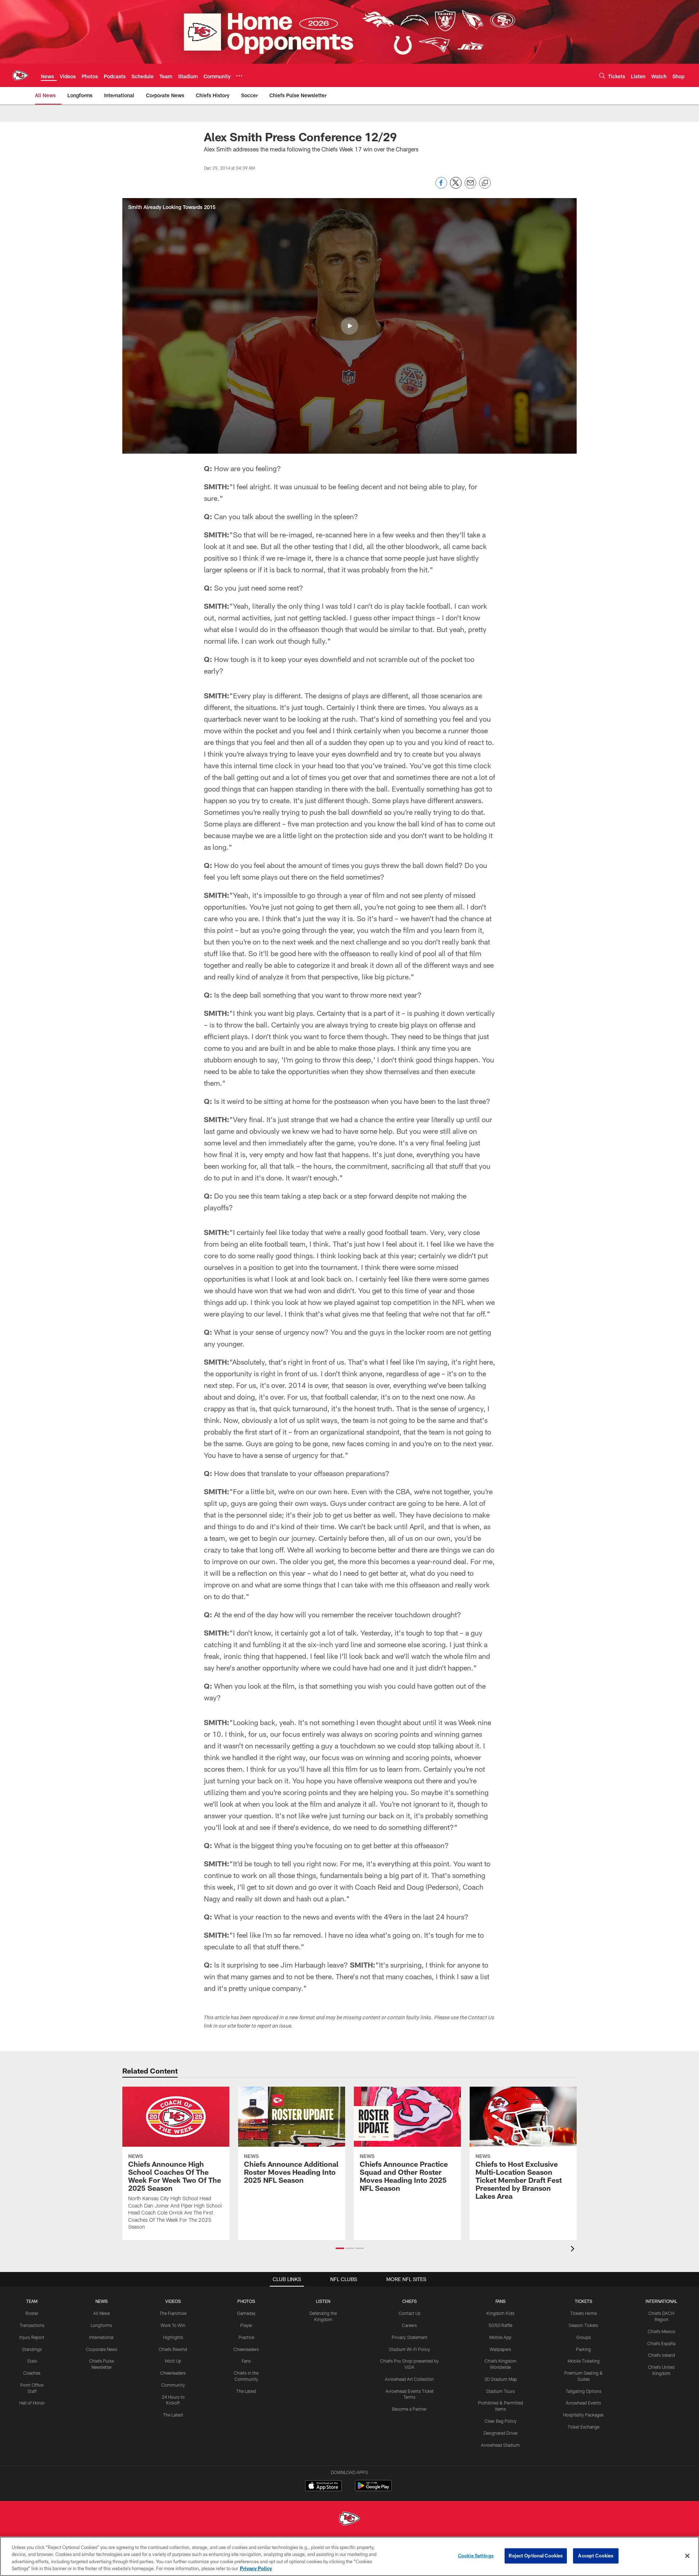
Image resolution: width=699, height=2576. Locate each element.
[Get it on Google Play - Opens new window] (373, 2489)
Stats (32, 2361)
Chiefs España (661, 2343)
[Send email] (470, 187)
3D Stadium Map (501, 2379)
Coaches (32, 2373)
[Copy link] (485, 183)
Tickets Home (583, 2313)
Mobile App (500, 2337)
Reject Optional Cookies (536, 2556)
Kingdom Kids (500, 2313)
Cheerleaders (173, 2373)
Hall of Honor (32, 2403)
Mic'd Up (173, 2361)
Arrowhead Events (583, 2403)
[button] (349, 326)
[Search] (602, 76)
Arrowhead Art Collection (409, 2379)
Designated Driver (501, 2433)
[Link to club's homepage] (20, 75)
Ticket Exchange (583, 2427)
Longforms (101, 2325)
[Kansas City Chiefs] (349, 2519)
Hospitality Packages (583, 2415)
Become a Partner (409, 2409)
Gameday (246, 2313)
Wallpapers (500, 2349)
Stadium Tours (500, 2391)
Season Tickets (583, 2325)
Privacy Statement (410, 2337)
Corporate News (102, 2349)
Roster (32, 2313)
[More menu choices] (239, 76)
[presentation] (574, 2250)
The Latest (173, 2415)
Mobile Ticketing (584, 2361)
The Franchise (173, 2313)
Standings (32, 2349)
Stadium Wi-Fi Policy (409, 2349)
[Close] (687, 2556)
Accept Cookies (596, 2556)
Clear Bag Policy (501, 2421)
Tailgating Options (584, 2391)
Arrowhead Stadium (500, 2445)
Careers (409, 2325)
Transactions (32, 2325)
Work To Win (173, 2325)
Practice (246, 2337)
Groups (584, 2337)
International (101, 2337)
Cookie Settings (476, 2556)
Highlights (173, 2337)
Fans (246, 2361)
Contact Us (410, 2313)
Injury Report (32, 2337)
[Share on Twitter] (456, 187)
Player (246, 2325)
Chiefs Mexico (662, 2331)
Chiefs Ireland (662, 2355)
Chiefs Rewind (173, 2349)
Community (173, 2385)
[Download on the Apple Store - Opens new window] (323, 2486)
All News (102, 2313)
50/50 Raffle (500, 2325)
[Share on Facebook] (441, 187)
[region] (349, 2556)
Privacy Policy (256, 2568)
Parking (583, 2349)
